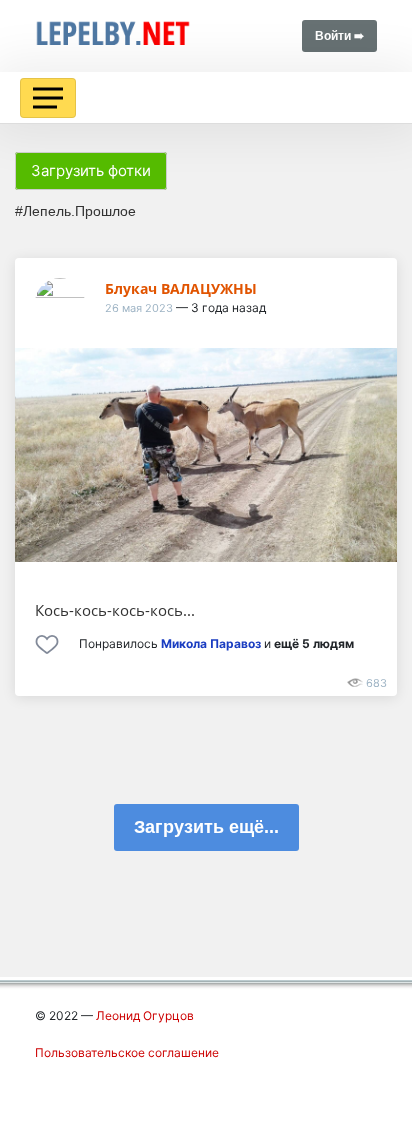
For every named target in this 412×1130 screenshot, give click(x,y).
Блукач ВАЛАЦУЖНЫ (181, 288)
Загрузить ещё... (206, 827)
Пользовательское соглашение (127, 1052)
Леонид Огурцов (145, 1015)
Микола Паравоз (211, 643)
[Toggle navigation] (48, 98)
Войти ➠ (339, 36)
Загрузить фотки (91, 170)
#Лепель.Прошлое (75, 211)
